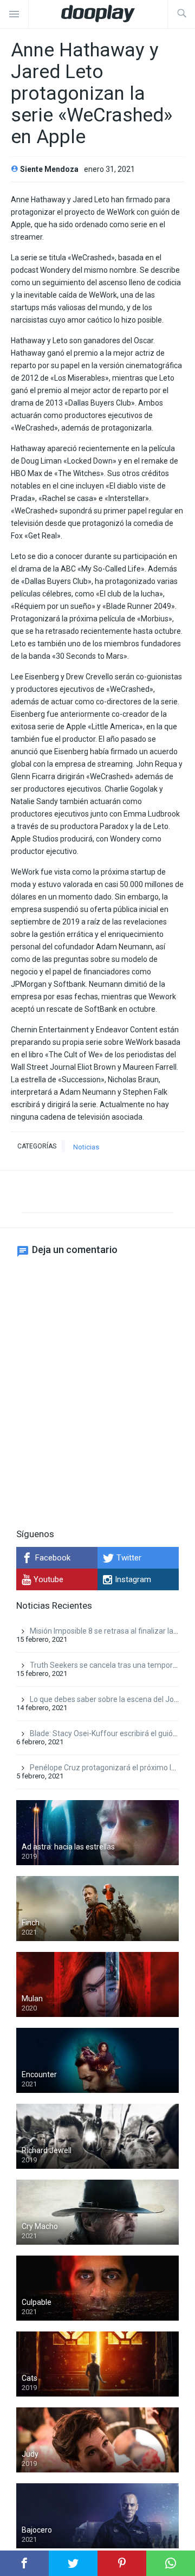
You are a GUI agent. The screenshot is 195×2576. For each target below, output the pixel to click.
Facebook (53, 1558)
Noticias (86, 1147)
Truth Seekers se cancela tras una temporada (108, 1665)
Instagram (133, 1579)
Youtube (48, 1579)
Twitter (129, 1558)
